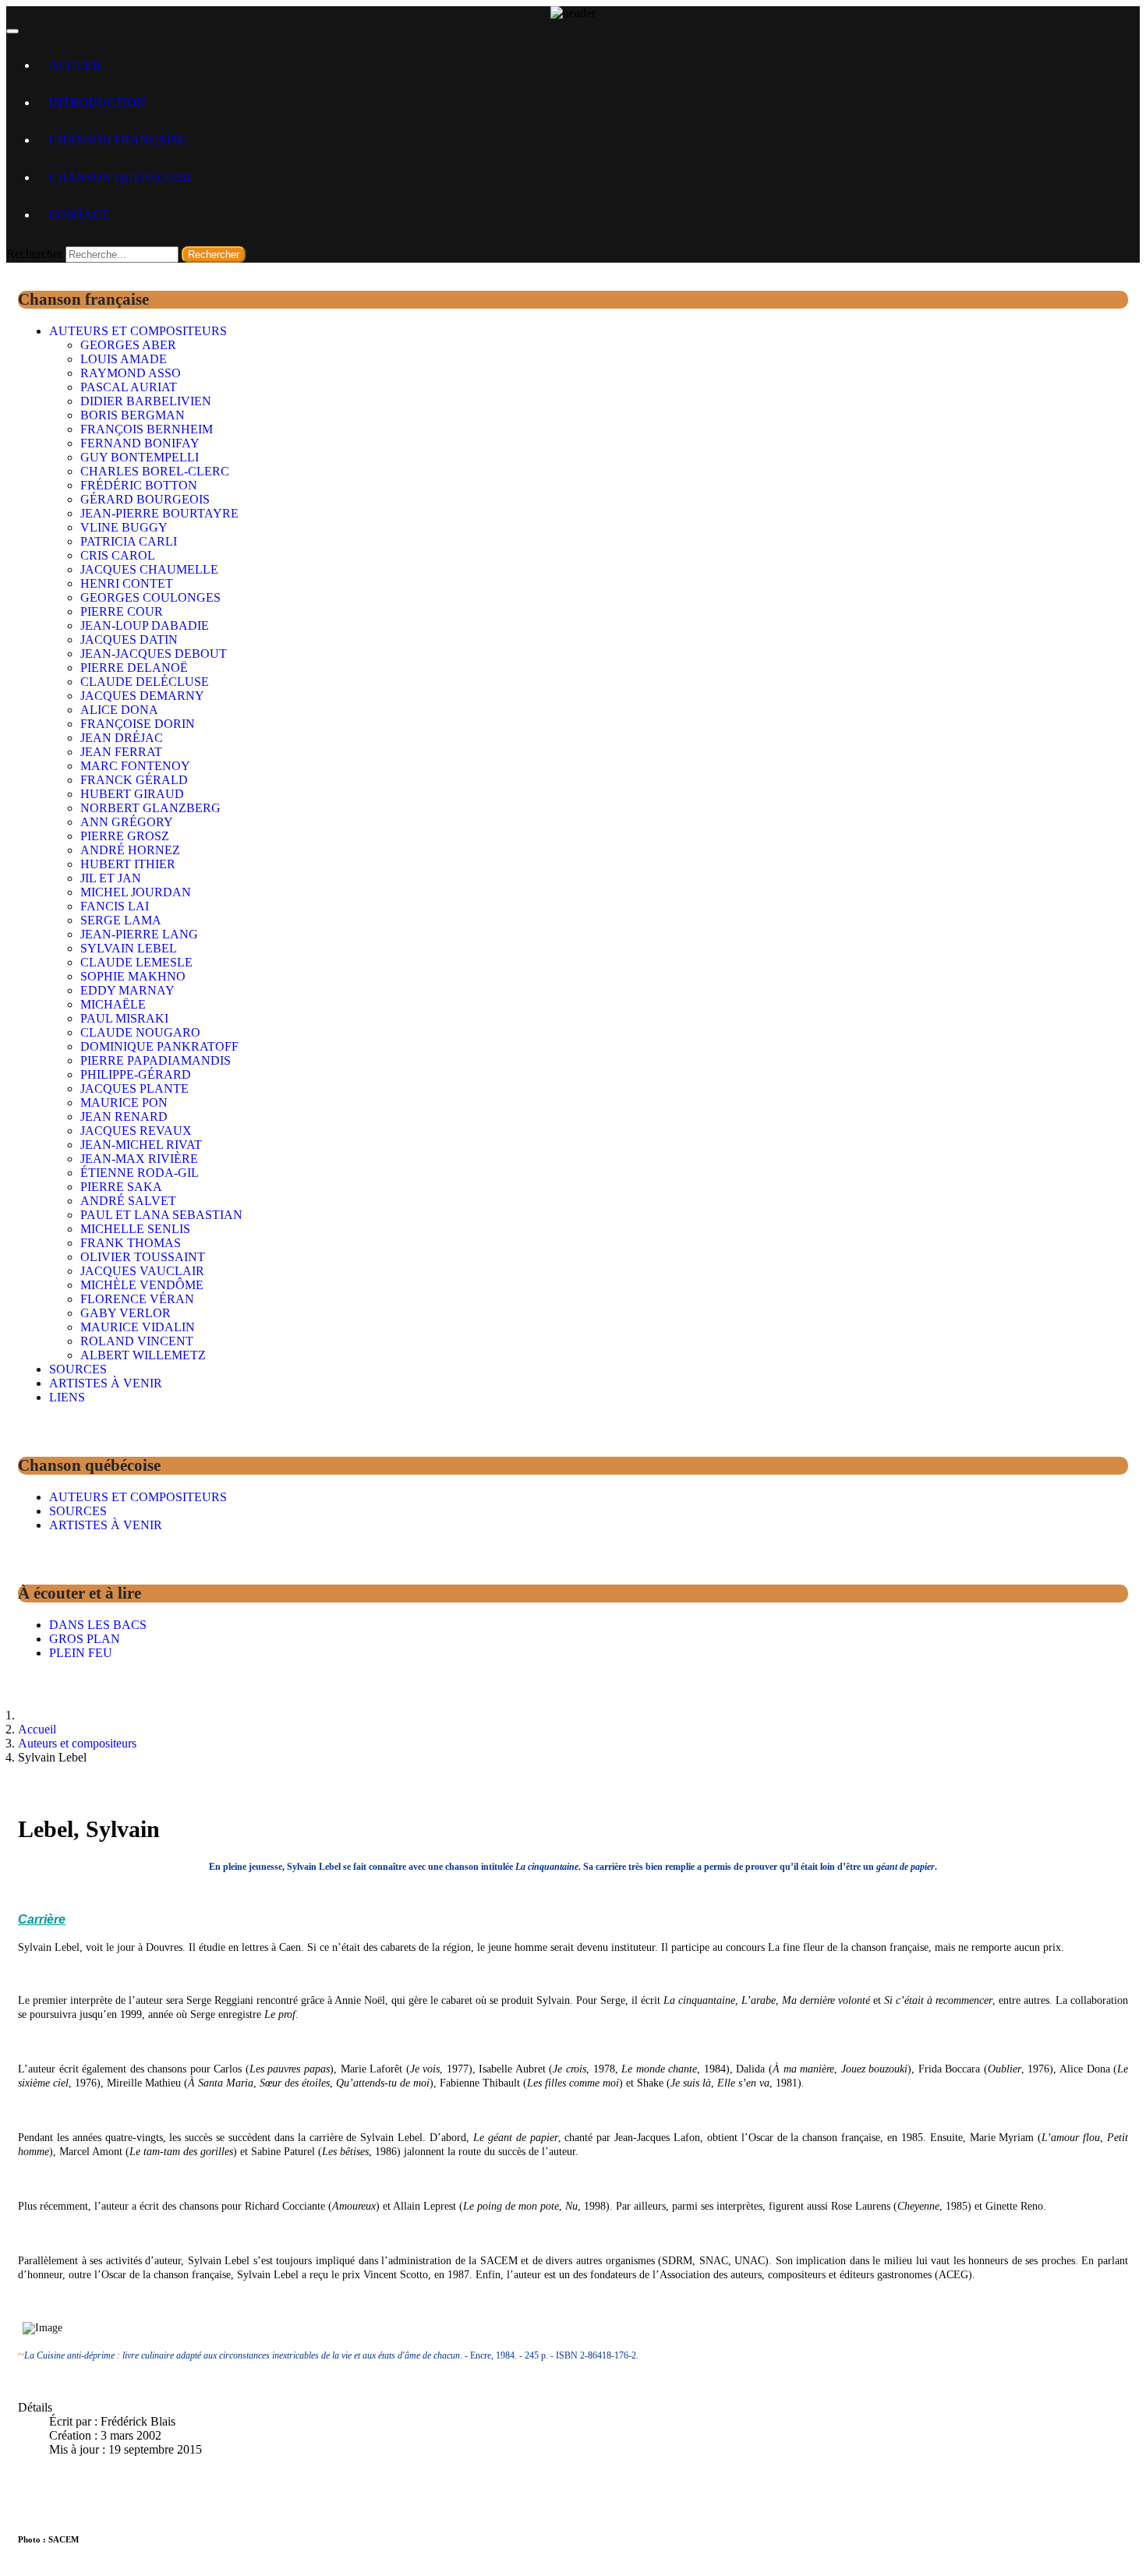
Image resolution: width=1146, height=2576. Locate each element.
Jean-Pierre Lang (139, 934)
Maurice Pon (124, 1102)
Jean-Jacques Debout (154, 654)
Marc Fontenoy (135, 766)
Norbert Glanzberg (150, 808)
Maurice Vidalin (138, 1327)
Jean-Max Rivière (139, 1159)
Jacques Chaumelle (149, 569)
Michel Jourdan (136, 892)
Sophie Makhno (133, 976)
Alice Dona (119, 710)
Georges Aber (128, 345)
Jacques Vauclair (142, 1271)
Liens (67, 1397)
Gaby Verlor (126, 1313)
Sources (78, 1369)
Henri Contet (127, 583)
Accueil (77, 65)
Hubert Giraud (132, 794)
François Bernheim (147, 429)
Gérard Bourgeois (145, 499)
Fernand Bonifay (140, 443)
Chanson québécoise (122, 177)
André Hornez (130, 850)
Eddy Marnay (127, 990)
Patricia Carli (129, 541)
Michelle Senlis (135, 1229)
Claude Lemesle (136, 962)
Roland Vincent (137, 1341)
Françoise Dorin (138, 724)
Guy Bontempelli (140, 457)
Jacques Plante (134, 1088)
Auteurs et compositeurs (138, 331)
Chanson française (117, 140)
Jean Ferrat (121, 752)
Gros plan (85, 1639)
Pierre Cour (122, 611)
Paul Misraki (124, 1018)
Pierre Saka (121, 1187)
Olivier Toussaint (143, 1257)
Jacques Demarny (142, 696)
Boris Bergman (133, 415)
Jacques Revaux (136, 1131)
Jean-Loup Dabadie (145, 625)
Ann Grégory (127, 822)
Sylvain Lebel (129, 948)
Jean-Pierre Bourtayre (159, 513)
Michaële (113, 1004)
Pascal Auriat (129, 387)
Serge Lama (121, 920)
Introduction (97, 102)
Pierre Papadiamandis (156, 1060)
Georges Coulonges (150, 597)
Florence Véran (137, 1299)
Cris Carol (118, 555)
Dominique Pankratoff (159, 1046)
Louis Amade (124, 359)
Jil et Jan (111, 878)
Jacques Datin (129, 640)
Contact (79, 215)
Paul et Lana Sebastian (161, 1215)
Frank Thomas (131, 1243)
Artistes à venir (106, 1383)
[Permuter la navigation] (12, 31)
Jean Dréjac (122, 738)
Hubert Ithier (128, 864)
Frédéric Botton (139, 485)
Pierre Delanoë (134, 668)
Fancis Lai (115, 906)
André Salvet (128, 1201)
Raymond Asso (131, 373)
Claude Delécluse (145, 682)
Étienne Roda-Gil (140, 1173)
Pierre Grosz (125, 836)
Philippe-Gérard (136, 1074)
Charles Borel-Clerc (155, 471)
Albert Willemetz (143, 1355)
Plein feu (81, 1653)
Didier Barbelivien (146, 401)
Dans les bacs (98, 1625)
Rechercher (34, 254)
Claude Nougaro (140, 1032)
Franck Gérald (134, 780)
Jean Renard (124, 1117)
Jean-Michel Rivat (141, 1145)
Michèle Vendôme (142, 1285)
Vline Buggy (124, 527)
